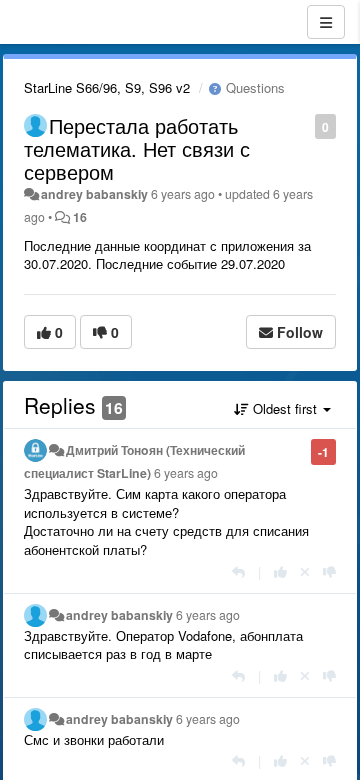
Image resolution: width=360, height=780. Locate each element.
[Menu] (326, 22)
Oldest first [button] (285, 408)
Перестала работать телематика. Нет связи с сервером (137, 148)
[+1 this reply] (280, 571)
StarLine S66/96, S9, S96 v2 (107, 87)
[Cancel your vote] (305, 571)
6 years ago (186, 473)
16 (80, 217)
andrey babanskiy (94, 194)
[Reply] (238, 571)
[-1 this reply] (329, 571)
